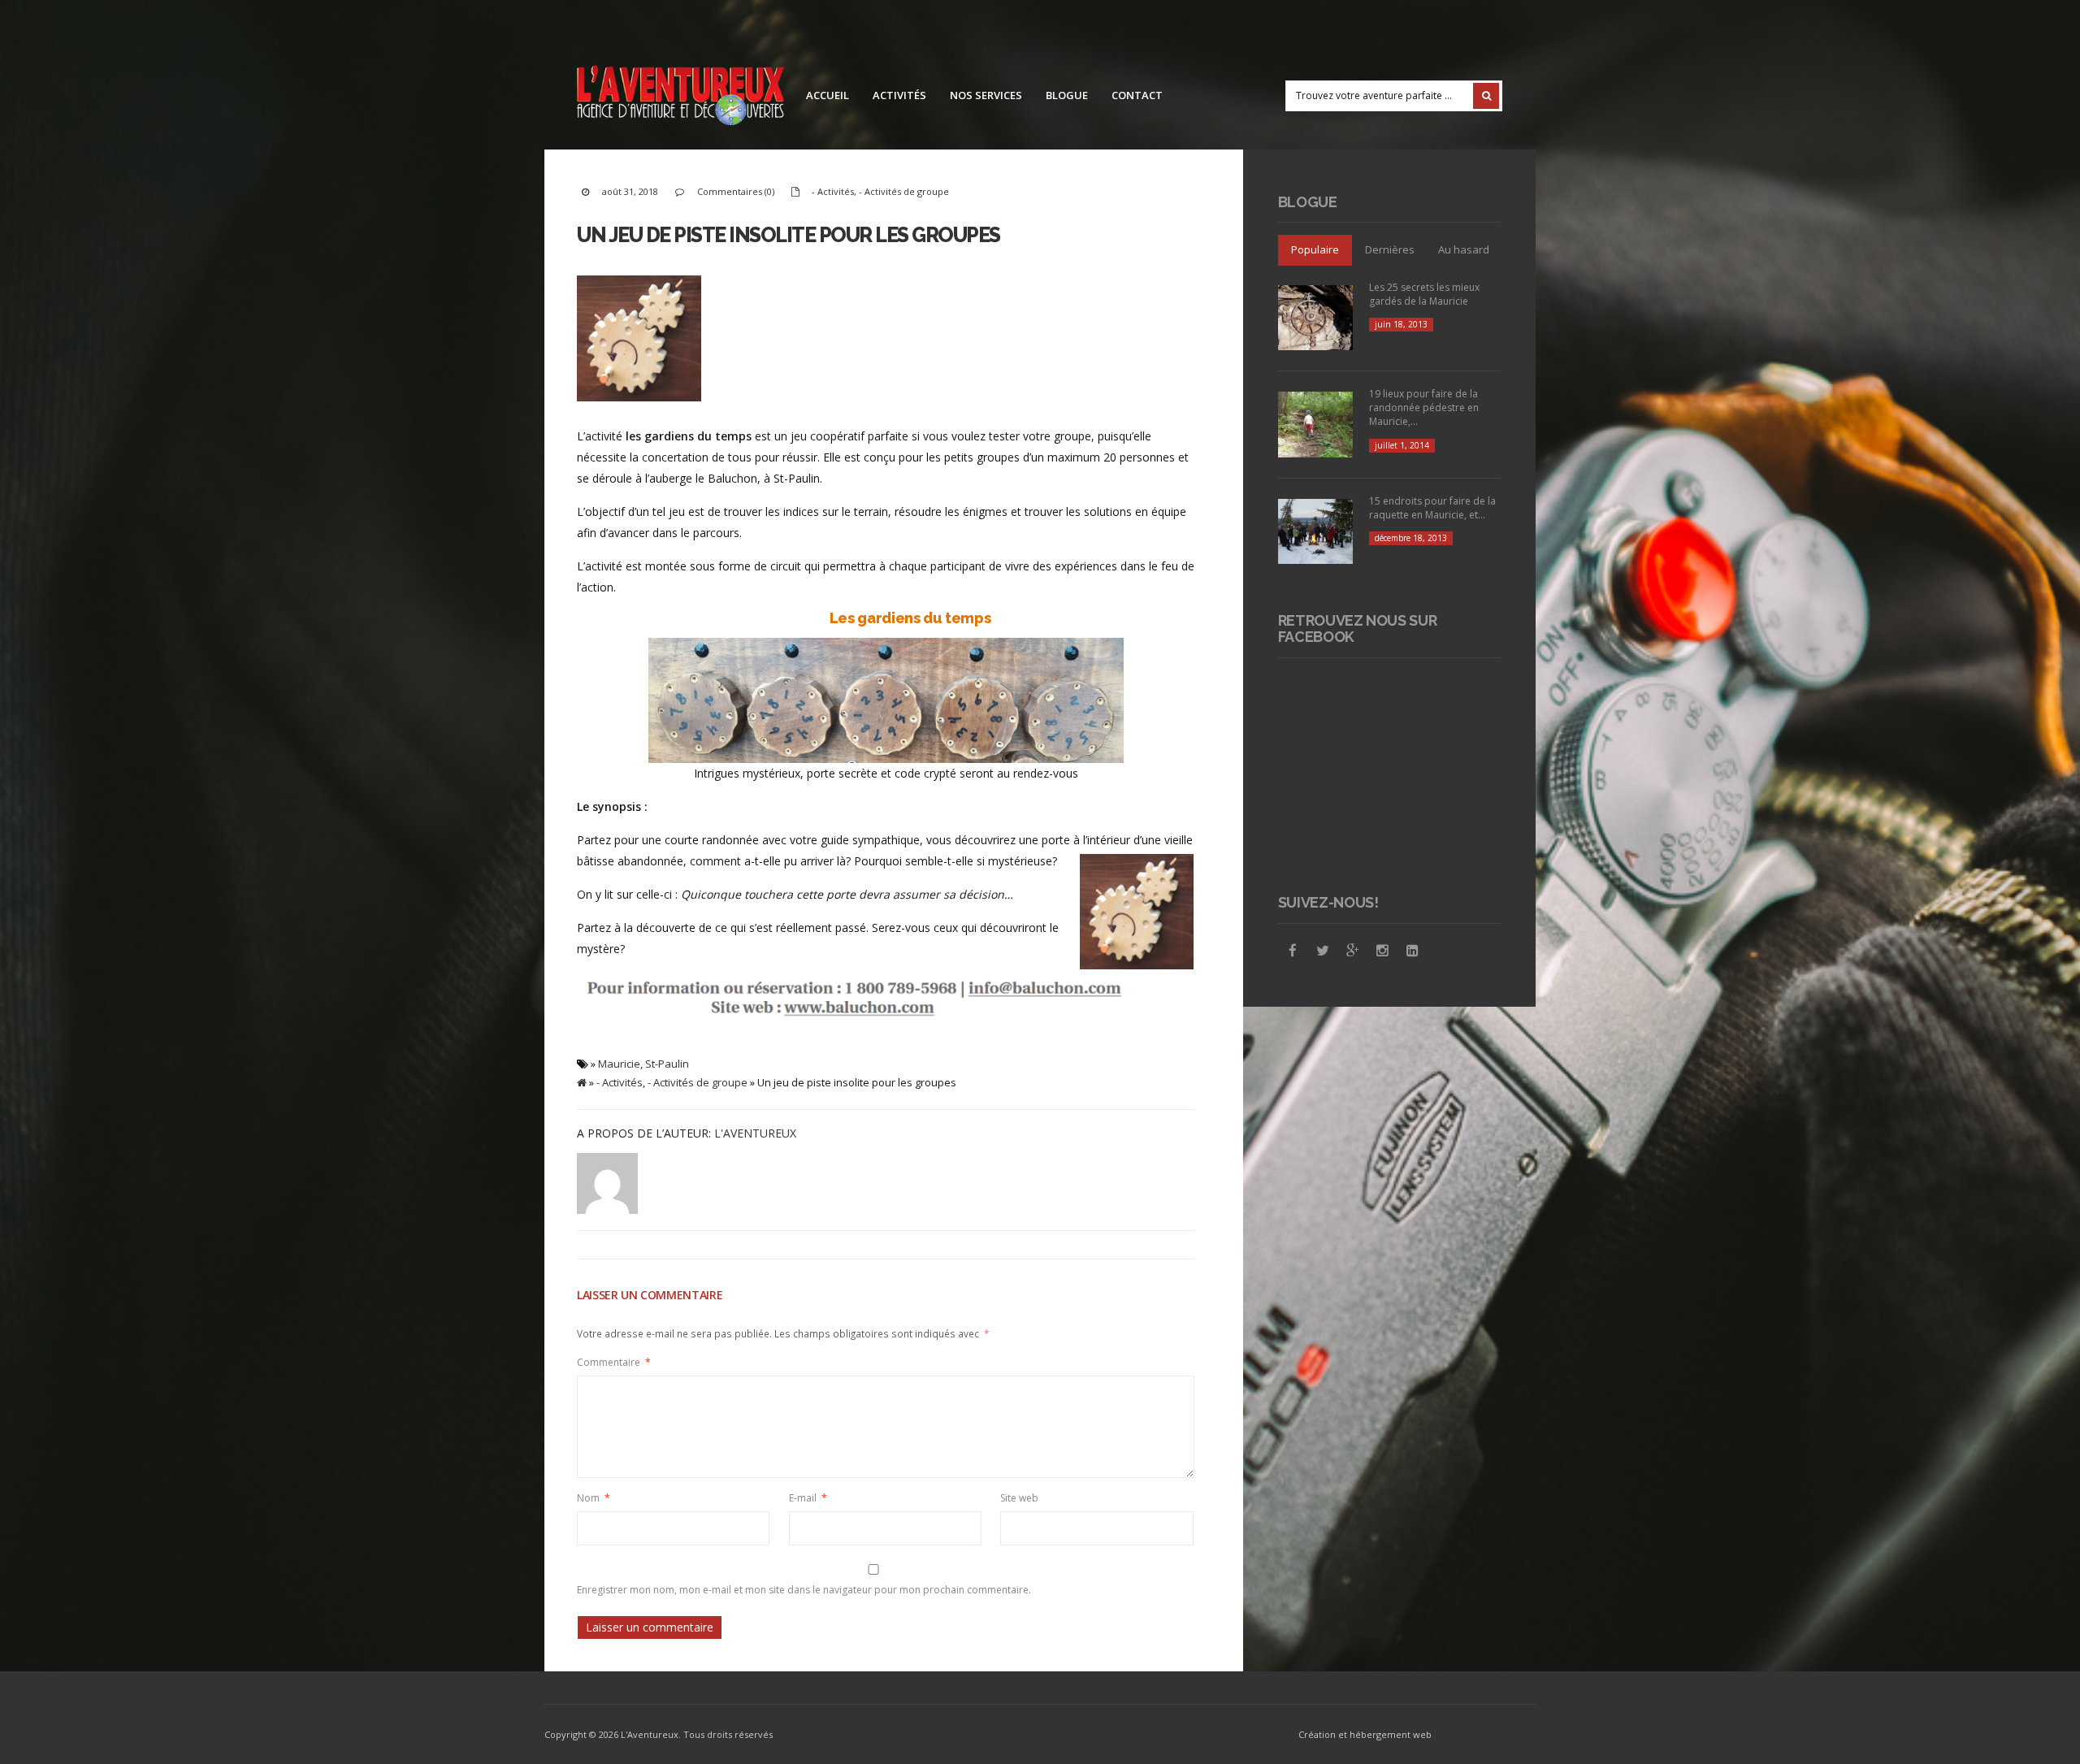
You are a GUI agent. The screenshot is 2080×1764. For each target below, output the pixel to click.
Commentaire (614, 1362)
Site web (1019, 1498)
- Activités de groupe (904, 191)
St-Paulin (667, 1064)
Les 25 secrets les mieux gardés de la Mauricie (1424, 294)
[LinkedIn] (1413, 951)
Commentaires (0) (736, 191)
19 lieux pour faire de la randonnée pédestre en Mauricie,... (1424, 407)
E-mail (808, 1498)
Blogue (1067, 95)
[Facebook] (1293, 951)
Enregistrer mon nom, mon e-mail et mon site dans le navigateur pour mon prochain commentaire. (804, 1590)
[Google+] (1353, 951)
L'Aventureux (755, 1133)
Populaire (1315, 249)
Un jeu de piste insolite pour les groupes (789, 235)
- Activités (833, 191)
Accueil (828, 95)
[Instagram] (1383, 951)
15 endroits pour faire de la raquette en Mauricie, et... (1432, 508)
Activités (899, 95)
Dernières (1390, 249)
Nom (594, 1498)
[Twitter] (1323, 951)
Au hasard (1464, 249)
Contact (1137, 95)
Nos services (986, 95)
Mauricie (619, 1064)
